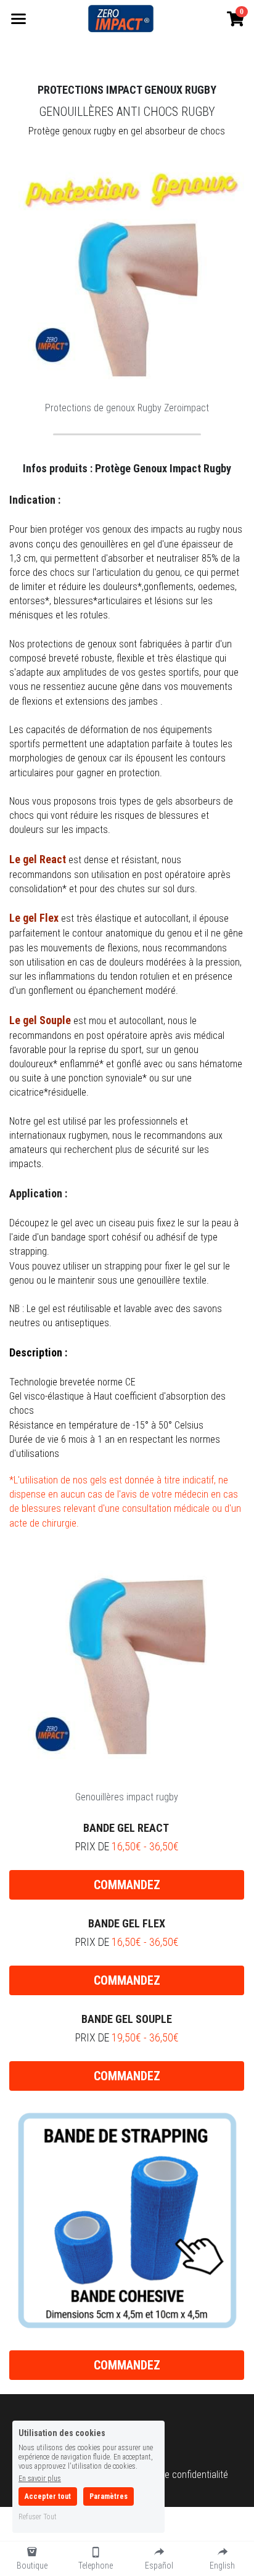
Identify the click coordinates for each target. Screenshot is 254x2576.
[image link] (121, 18)
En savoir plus (40, 2478)
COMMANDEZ (127, 1885)
